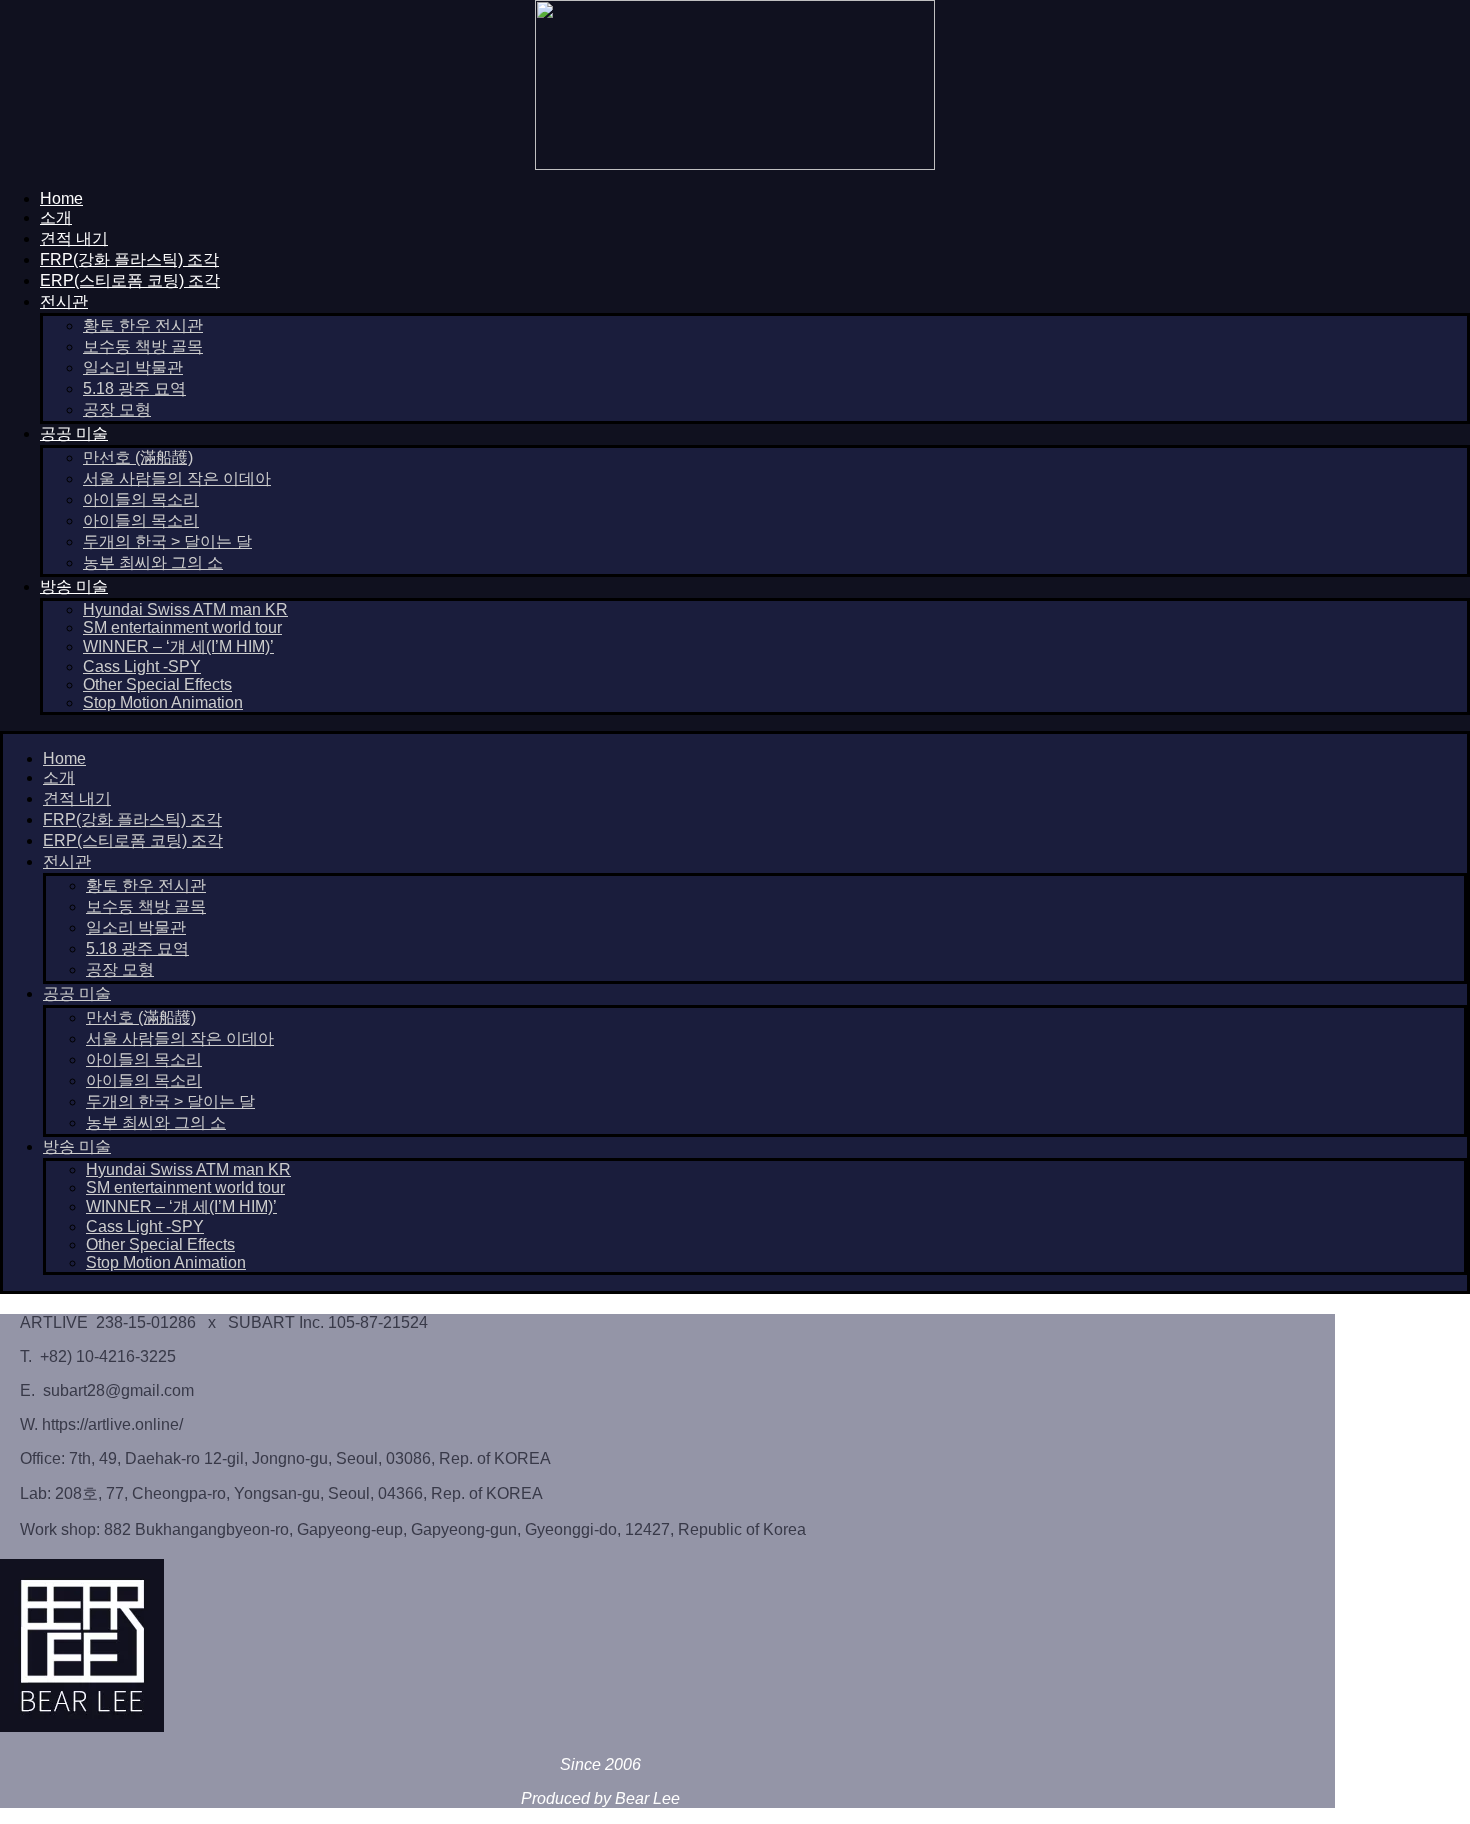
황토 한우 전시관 (143, 325)
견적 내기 (74, 238)
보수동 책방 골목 (143, 346)
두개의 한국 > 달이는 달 (167, 541)
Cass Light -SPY (142, 666)
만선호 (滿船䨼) (138, 457)
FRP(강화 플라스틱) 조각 (129, 259)
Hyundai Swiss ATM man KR (185, 609)
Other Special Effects (157, 684)
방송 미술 (74, 586)
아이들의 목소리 (141, 499)
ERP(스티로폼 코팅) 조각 (130, 280)
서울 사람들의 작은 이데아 (177, 478)
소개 (56, 217)
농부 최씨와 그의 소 (153, 562)
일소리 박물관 (133, 367)
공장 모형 (117, 409)
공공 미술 (74, 433)
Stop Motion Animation (163, 702)
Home (61, 198)
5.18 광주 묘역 (134, 388)
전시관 (64, 301)
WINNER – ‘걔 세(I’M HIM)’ (178, 646)
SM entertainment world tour (182, 627)
